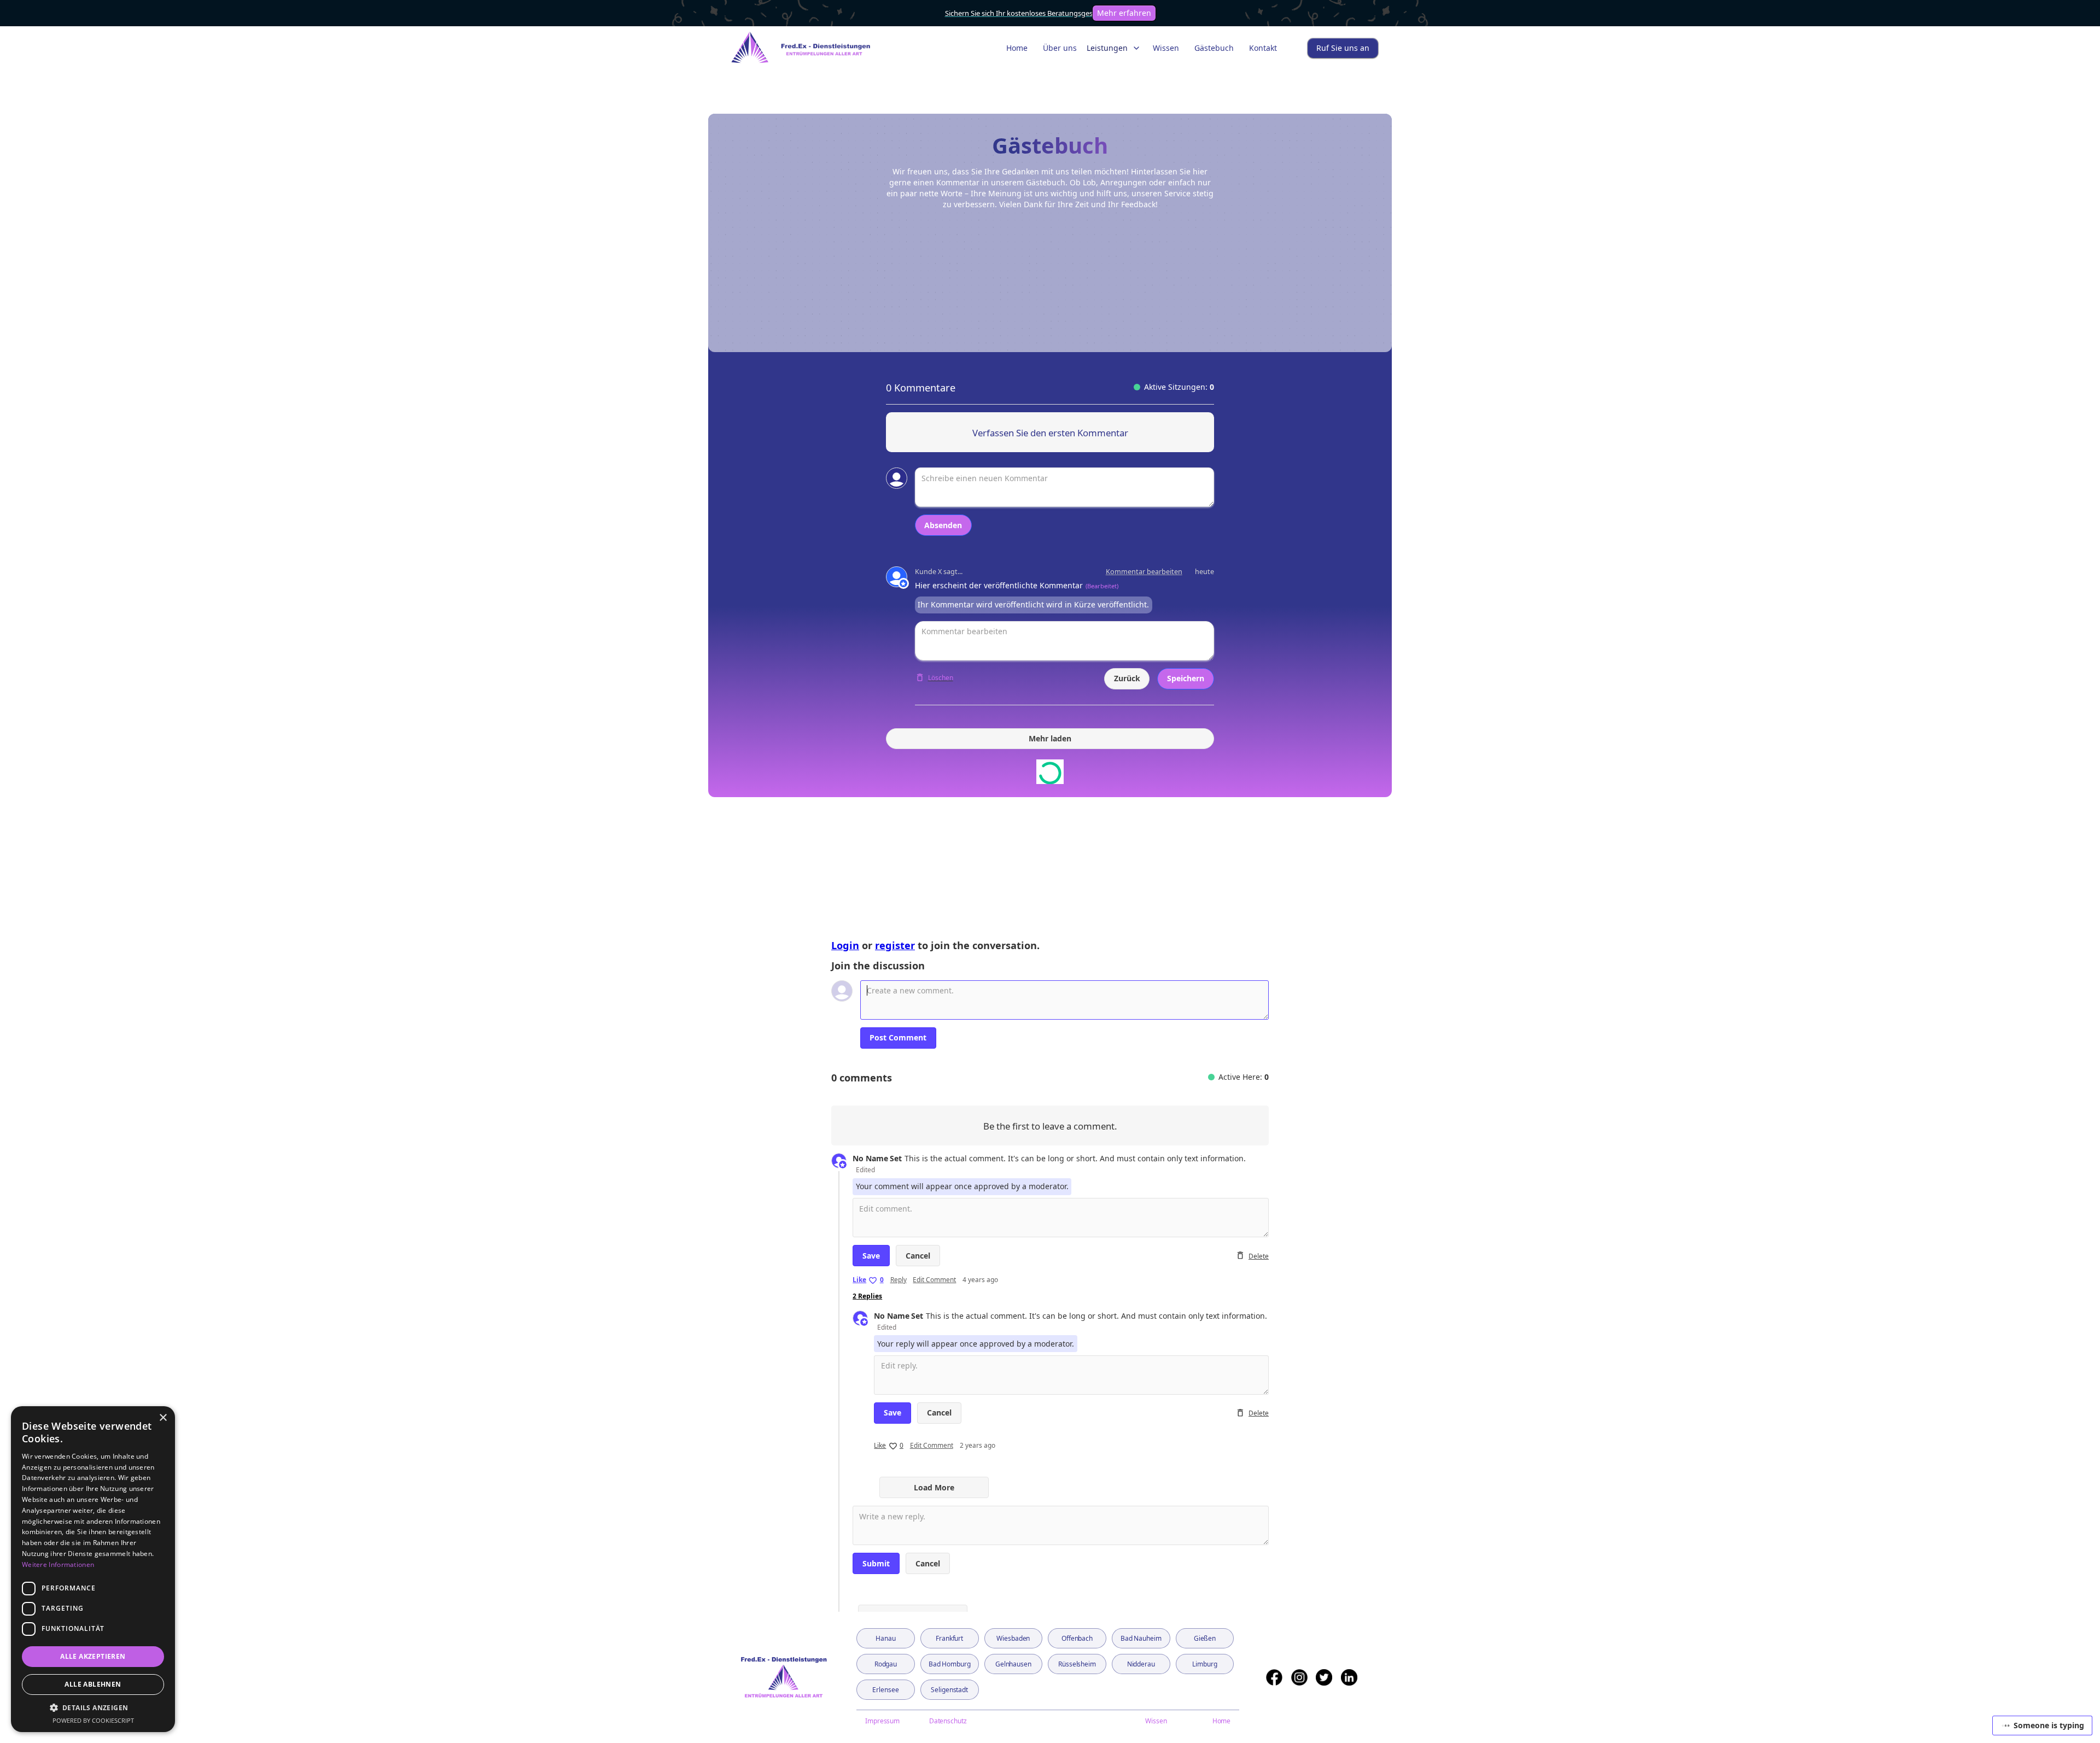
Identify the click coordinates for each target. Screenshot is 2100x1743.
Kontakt (1263, 48)
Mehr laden (1050, 738)
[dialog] (93, 1569)
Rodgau (886, 1664)
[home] (796, 48)
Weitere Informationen (58, 1564)
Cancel (918, 1256)
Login (845, 945)
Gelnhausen (1013, 1664)
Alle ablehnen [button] (93, 1684)
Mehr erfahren (1124, 13)
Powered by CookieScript (93, 1720)
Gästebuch (1214, 48)
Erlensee (885, 1690)
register (895, 945)
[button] (1115, 48)
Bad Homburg (950, 1664)
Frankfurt (949, 1638)
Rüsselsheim (1077, 1664)
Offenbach (1077, 1638)
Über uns (1060, 48)
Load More (934, 1487)
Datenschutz (948, 1721)
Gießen (1205, 1638)
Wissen (1166, 48)
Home (1017, 48)
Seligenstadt (949, 1690)
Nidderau (1141, 1664)
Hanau (885, 1638)
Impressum (882, 1721)
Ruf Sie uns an (1343, 48)
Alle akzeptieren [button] (93, 1656)
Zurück (1127, 678)
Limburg (1204, 1664)
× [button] (163, 1418)
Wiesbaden (1013, 1638)
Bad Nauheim (1141, 1638)
